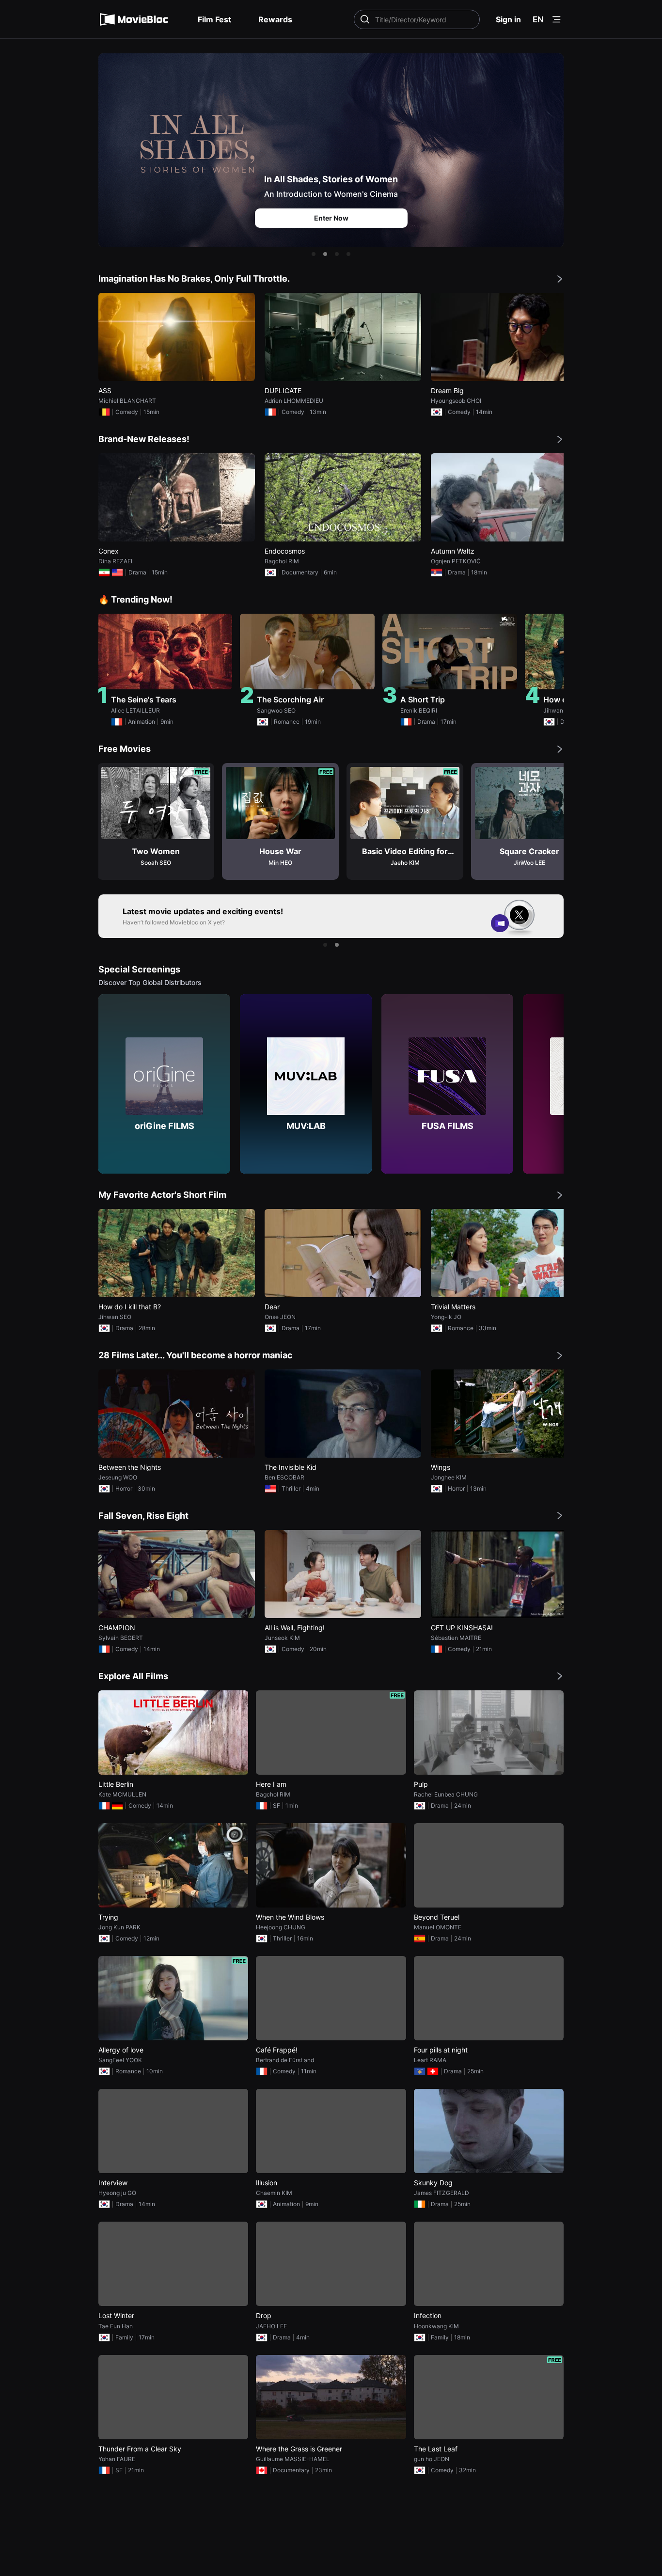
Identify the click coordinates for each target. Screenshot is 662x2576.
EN (538, 19)
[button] (314, 254)
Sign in (508, 19)
